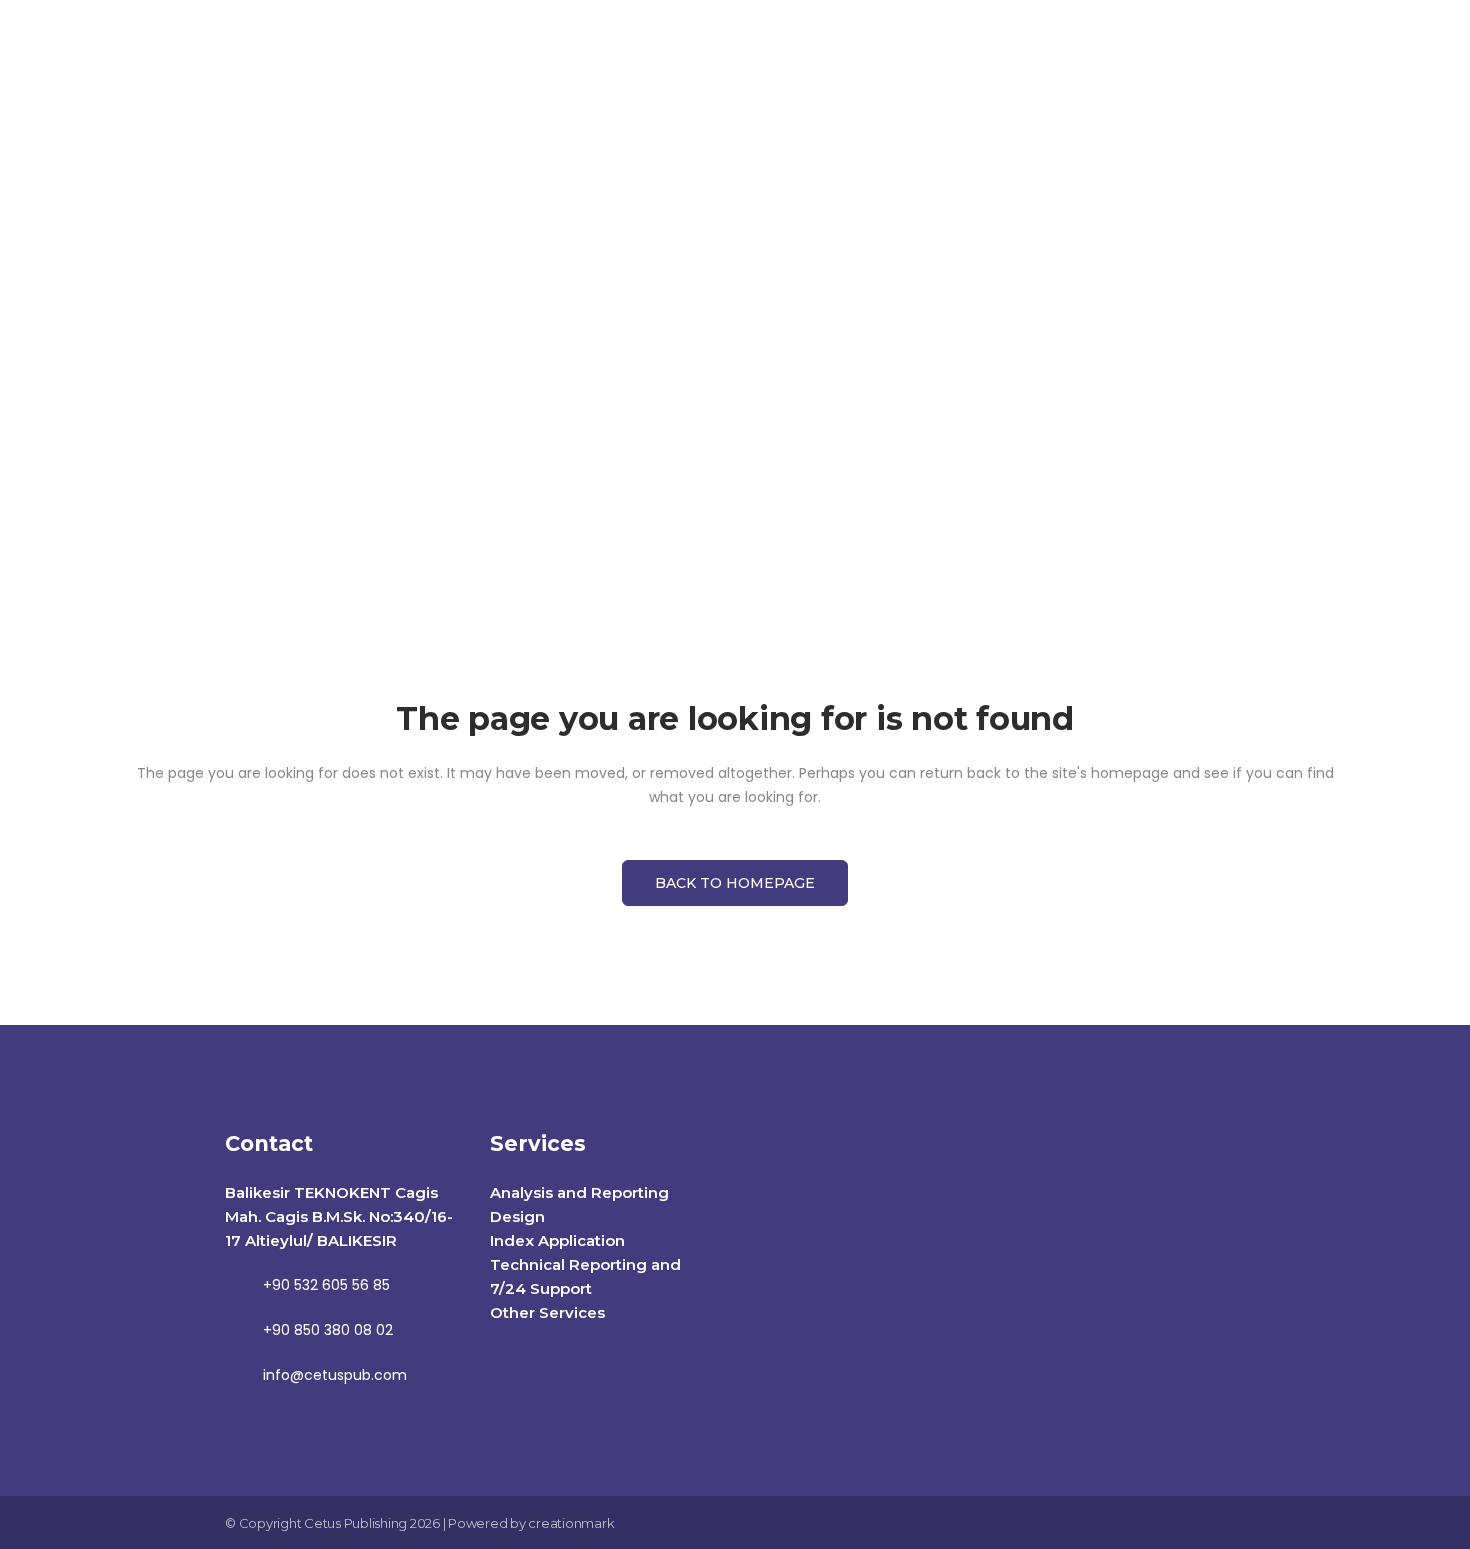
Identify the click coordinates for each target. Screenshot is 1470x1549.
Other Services (547, 1312)
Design (517, 1216)
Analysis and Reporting (579, 1192)
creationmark (571, 1523)
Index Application (557, 1240)
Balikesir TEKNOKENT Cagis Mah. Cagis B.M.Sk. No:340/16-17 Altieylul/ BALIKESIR (339, 1216)
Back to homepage (735, 883)
